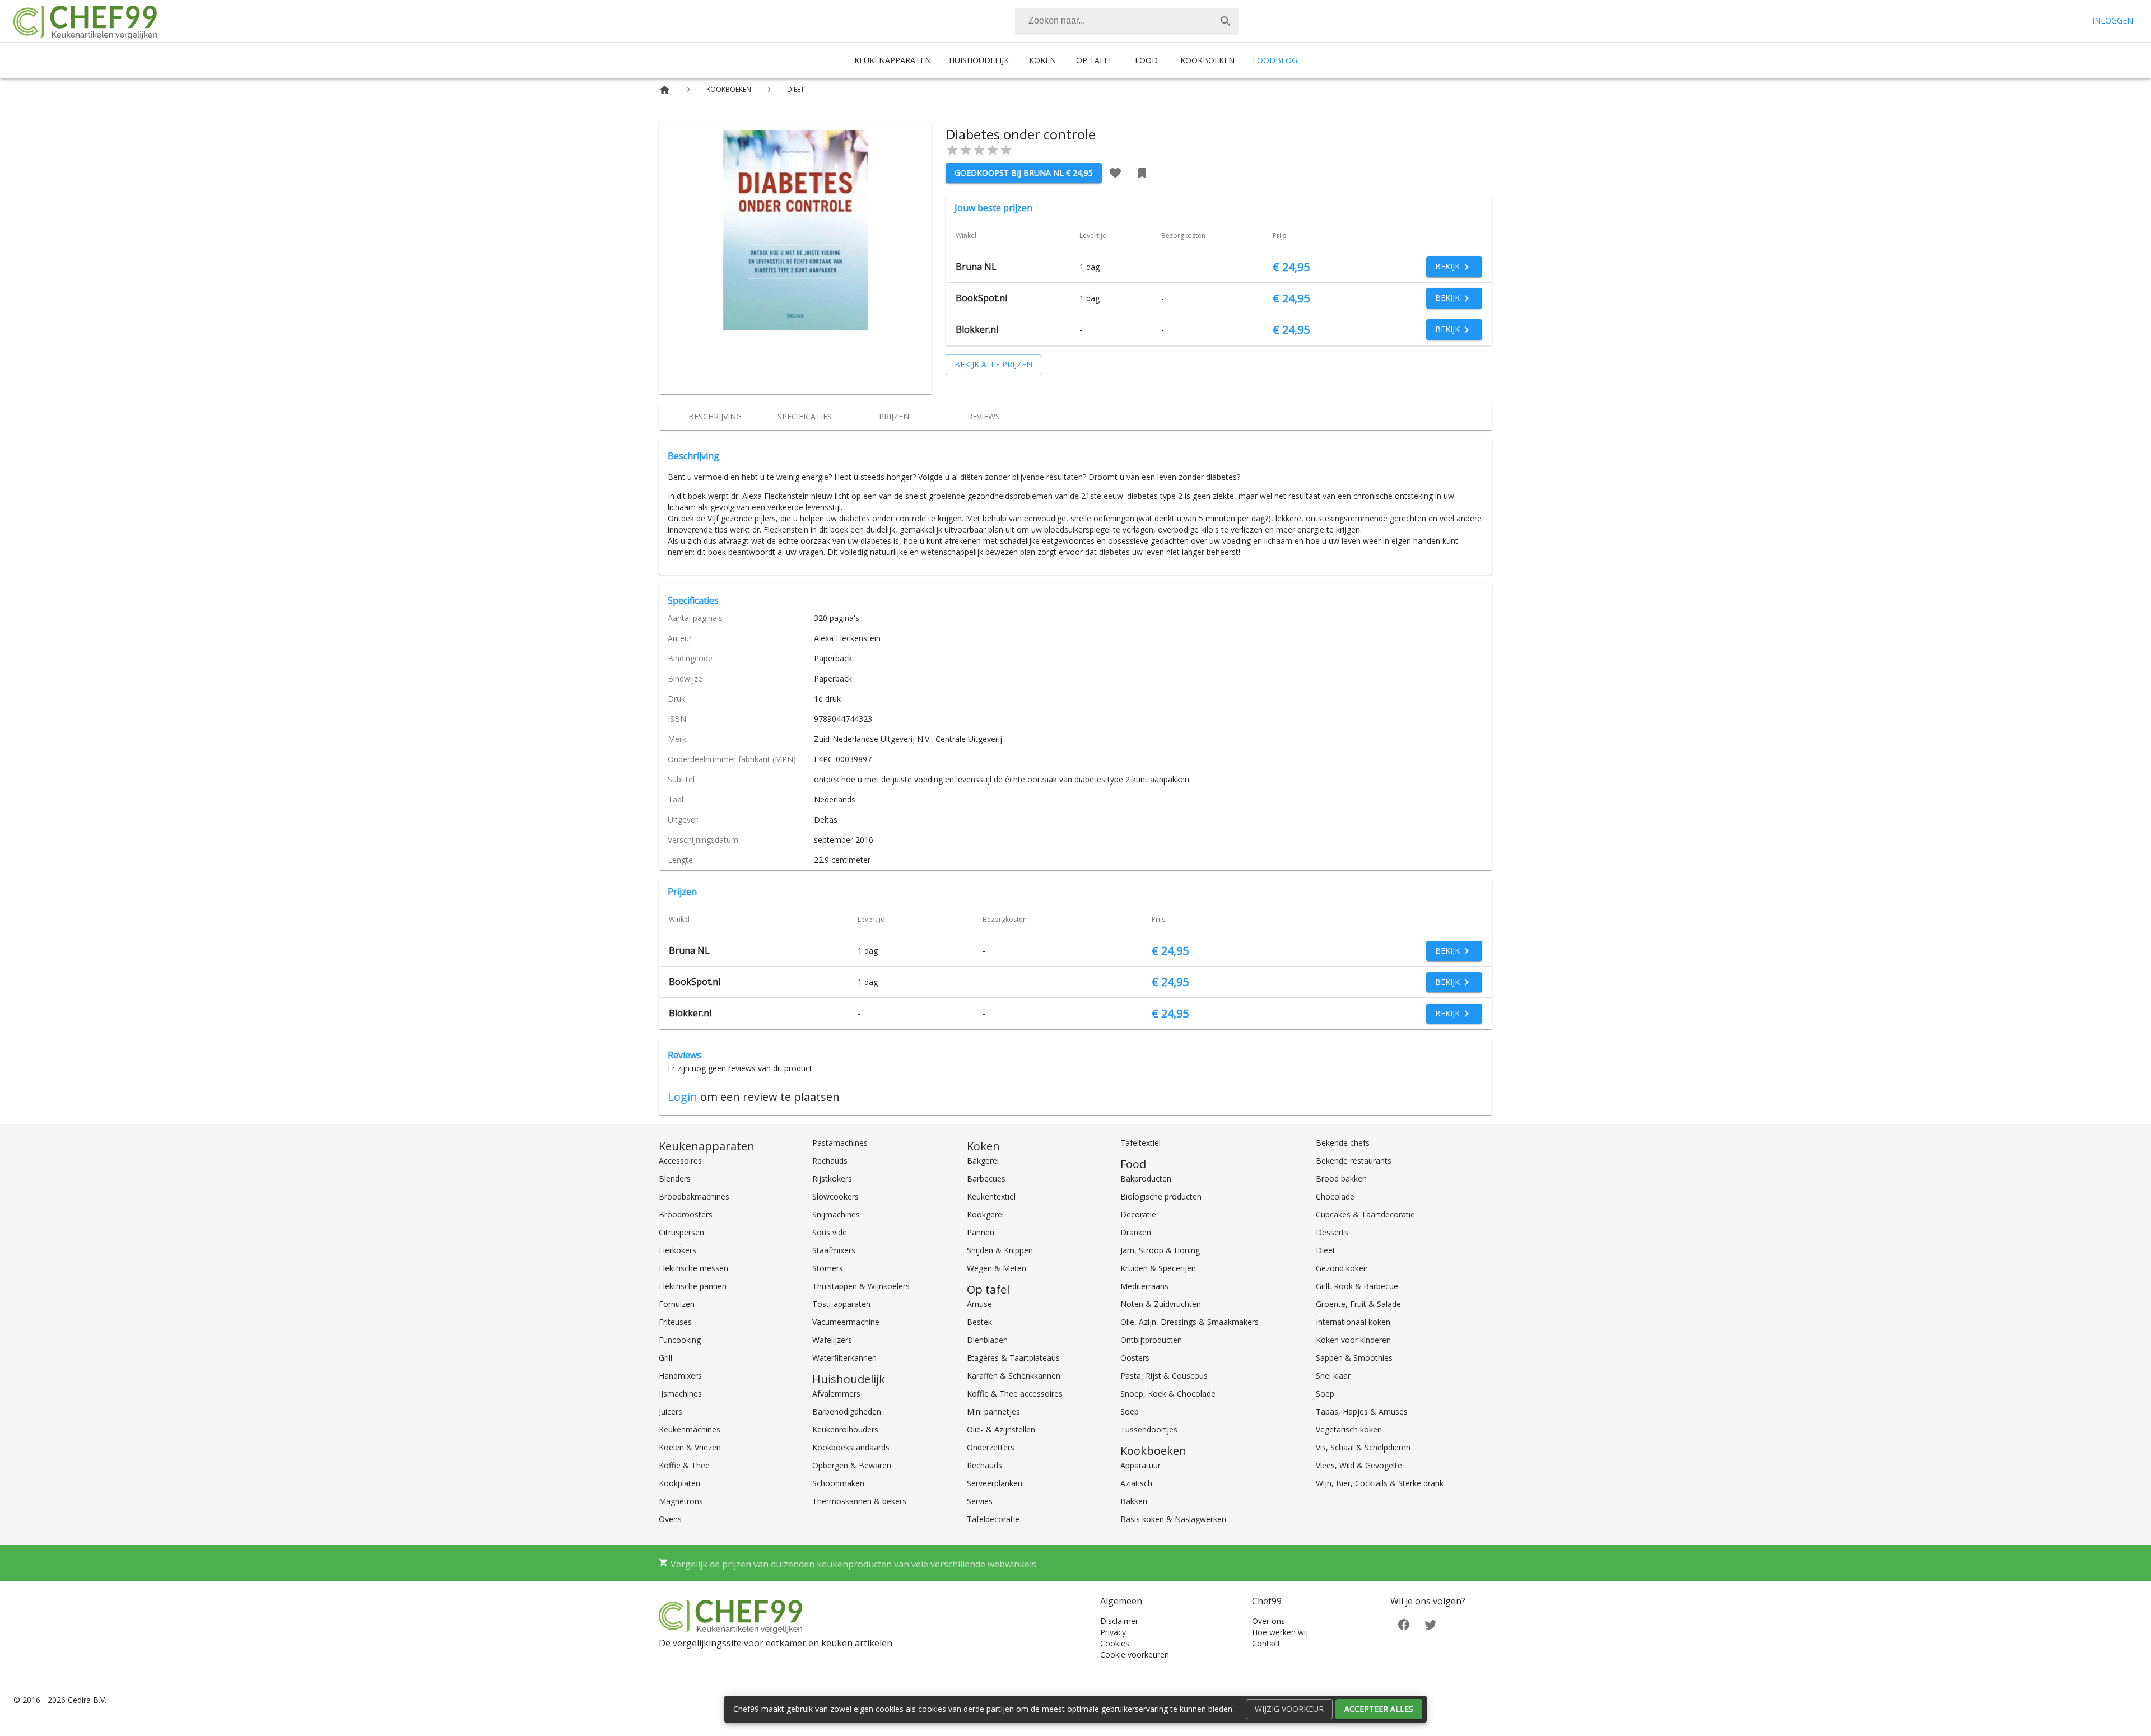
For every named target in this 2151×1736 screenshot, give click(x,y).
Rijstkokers (832, 1179)
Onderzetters (991, 1447)
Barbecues (986, 1179)
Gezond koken (1342, 1268)
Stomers (828, 1268)
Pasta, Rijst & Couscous (1164, 1376)
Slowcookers (835, 1196)
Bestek (979, 1322)
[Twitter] (1431, 1624)
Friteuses (675, 1322)
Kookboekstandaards (851, 1447)
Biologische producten (1161, 1196)
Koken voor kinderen (1353, 1340)
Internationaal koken (1353, 1322)
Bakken (1134, 1501)
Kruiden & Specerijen (1158, 1268)
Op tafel (1095, 60)
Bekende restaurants (1354, 1161)
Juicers (671, 1411)
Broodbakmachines (694, 1196)
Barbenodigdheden (847, 1411)
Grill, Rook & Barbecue (1357, 1286)
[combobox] (1127, 21)
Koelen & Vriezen (690, 1447)
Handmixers (680, 1376)
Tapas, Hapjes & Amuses (1362, 1411)
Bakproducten (1146, 1179)
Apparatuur (1140, 1465)
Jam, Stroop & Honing (1160, 1250)
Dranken (1136, 1232)
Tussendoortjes (1149, 1429)
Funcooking (680, 1340)
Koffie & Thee (684, 1465)
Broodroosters (686, 1214)
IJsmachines (680, 1394)
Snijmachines (836, 1214)
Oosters (1135, 1358)
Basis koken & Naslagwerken (1173, 1519)
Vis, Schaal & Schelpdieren (1363, 1447)
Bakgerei (983, 1161)
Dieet (1326, 1250)
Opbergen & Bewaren (852, 1465)
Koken (1042, 60)
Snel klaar (1333, 1376)
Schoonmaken (838, 1483)
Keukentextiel (991, 1196)
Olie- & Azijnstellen (1001, 1429)
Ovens (670, 1519)
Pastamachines (840, 1143)
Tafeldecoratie (993, 1519)
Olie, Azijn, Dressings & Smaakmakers (1189, 1322)
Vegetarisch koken (1349, 1429)
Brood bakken (1341, 1179)
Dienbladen (987, 1340)
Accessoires (680, 1161)
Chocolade (1335, 1196)
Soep (1130, 1411)
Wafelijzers (832, 1340)
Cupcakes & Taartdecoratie (1365, 1214)
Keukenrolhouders (845, 1429)
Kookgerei (985, 1214)
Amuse (979, 1304)
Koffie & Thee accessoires (1015, 1394)
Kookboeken (1207, 60)
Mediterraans (1144, 1286)
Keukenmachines (690, 1429)
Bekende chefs (1343, 1143)
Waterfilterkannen (844, 1358)
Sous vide (830, 1232)
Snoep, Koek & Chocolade (1168, 1394)
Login (683, 1097)
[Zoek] (1226, 21)
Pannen (981, 1232)
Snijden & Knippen (1000, 1250)
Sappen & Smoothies (1354, 1358)
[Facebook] (1404, 1624)
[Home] (665, 90)
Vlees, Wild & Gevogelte (1359, 1465)
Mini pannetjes (993, 1411)
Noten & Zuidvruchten (1161, 1304)
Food (1146, 60)
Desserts (1332, 1232)
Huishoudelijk (979, 60)
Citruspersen (681, 1232)
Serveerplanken (995, 1483)
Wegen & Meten (997, 1268)
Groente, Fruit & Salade (1358, 1304)
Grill (665, 1358)
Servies (980, 1501)
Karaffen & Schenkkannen (1014, 1376)
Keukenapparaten (893, 60)
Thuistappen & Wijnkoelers (861, 1286)
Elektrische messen (693, 1268)
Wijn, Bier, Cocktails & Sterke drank (1380, 1483)
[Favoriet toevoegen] (1115, 173)
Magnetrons (681, 1501)
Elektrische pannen (693, 1286)
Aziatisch (1136, 1483)
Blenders (675, 1179)
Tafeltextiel (1140, 1143)
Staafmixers (834, 1250)
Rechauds (830, 1161)
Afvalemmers (836, 1394)
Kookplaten (679, 1483)
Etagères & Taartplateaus (1013, 1358)
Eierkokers (678, 1250)
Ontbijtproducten (1151, 1340)
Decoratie (1138, 1214)
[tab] (715, 417)
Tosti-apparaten (841, 1304)
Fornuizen (677, 1304)
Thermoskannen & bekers (859, 1501)
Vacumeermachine (846, 1322)
